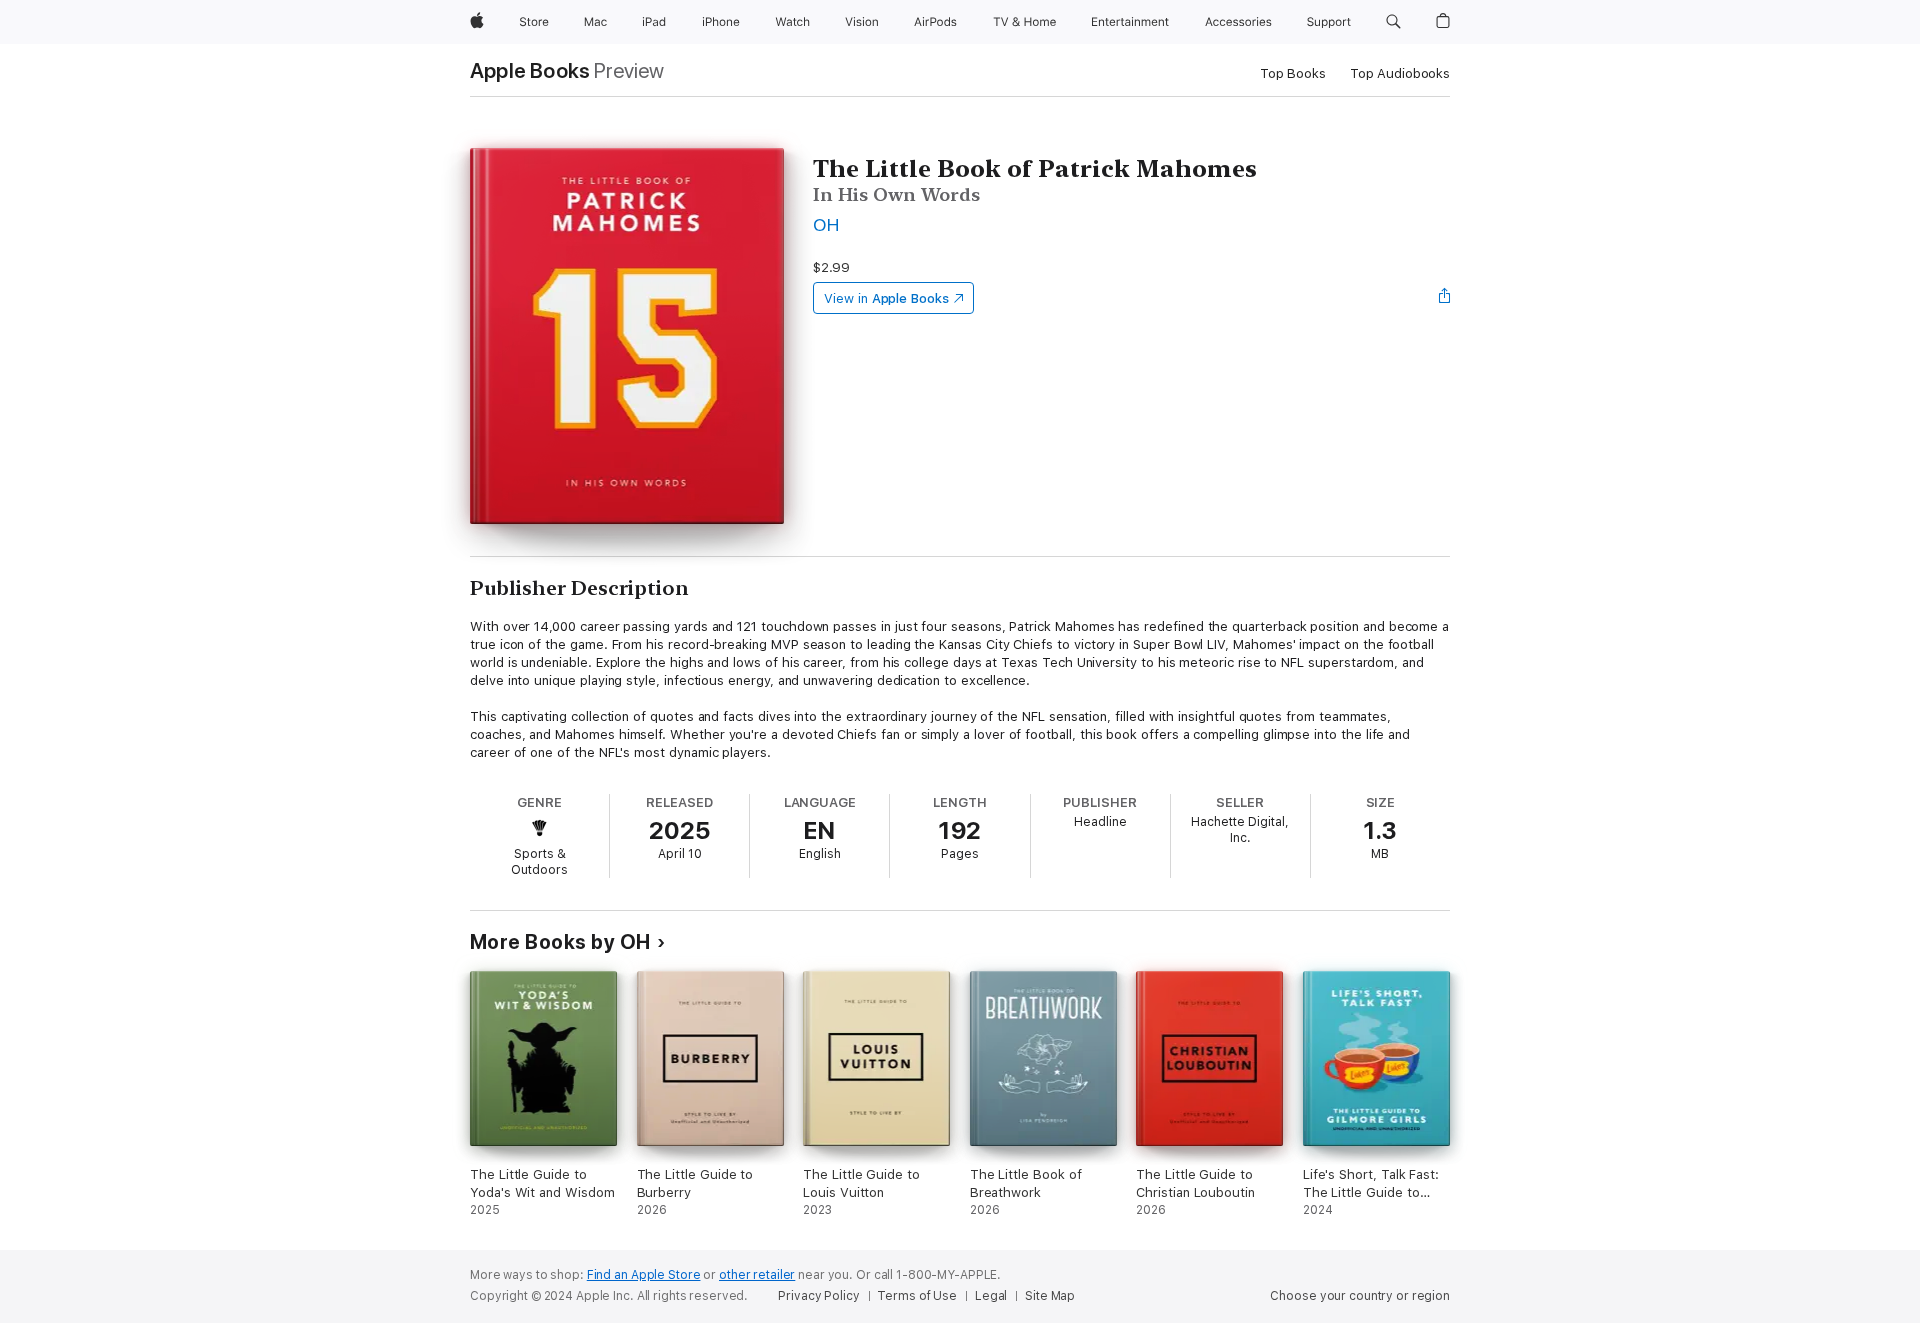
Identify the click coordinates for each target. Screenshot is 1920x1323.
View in (886, 298)
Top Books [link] (1293, 73)
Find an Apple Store (644, 1275)
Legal (991, 1296)
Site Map (1050, 1296)
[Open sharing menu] (1445, 298)
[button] (1393, 22)
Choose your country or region (1360, 1296)
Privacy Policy (818, 1296)
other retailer (757, 1275)
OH (826, 224)
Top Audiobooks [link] (1400, 73)
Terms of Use (917, 1296)
